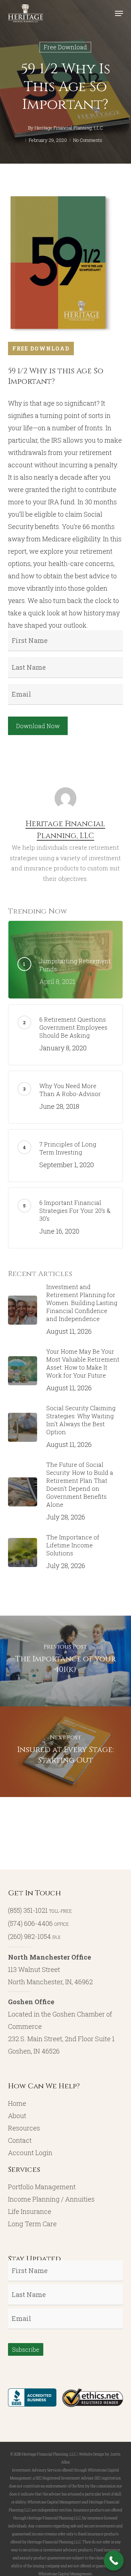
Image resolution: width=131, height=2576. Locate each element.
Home (17, 2103)
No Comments (88, 140)
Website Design (92, 2454)
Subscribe (26, 2349)
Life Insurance (30, 2211)
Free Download (65, 47)
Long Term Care (32, 2224)
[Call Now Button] (114, 2561)
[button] (119, 13)
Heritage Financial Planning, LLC (69, 128)
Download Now (38, 726)
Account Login (30, 2153)
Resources (24, 2128)
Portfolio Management (42, 2187)
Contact (20, 2140)
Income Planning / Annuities (51, 2199)
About (17, 2116)
